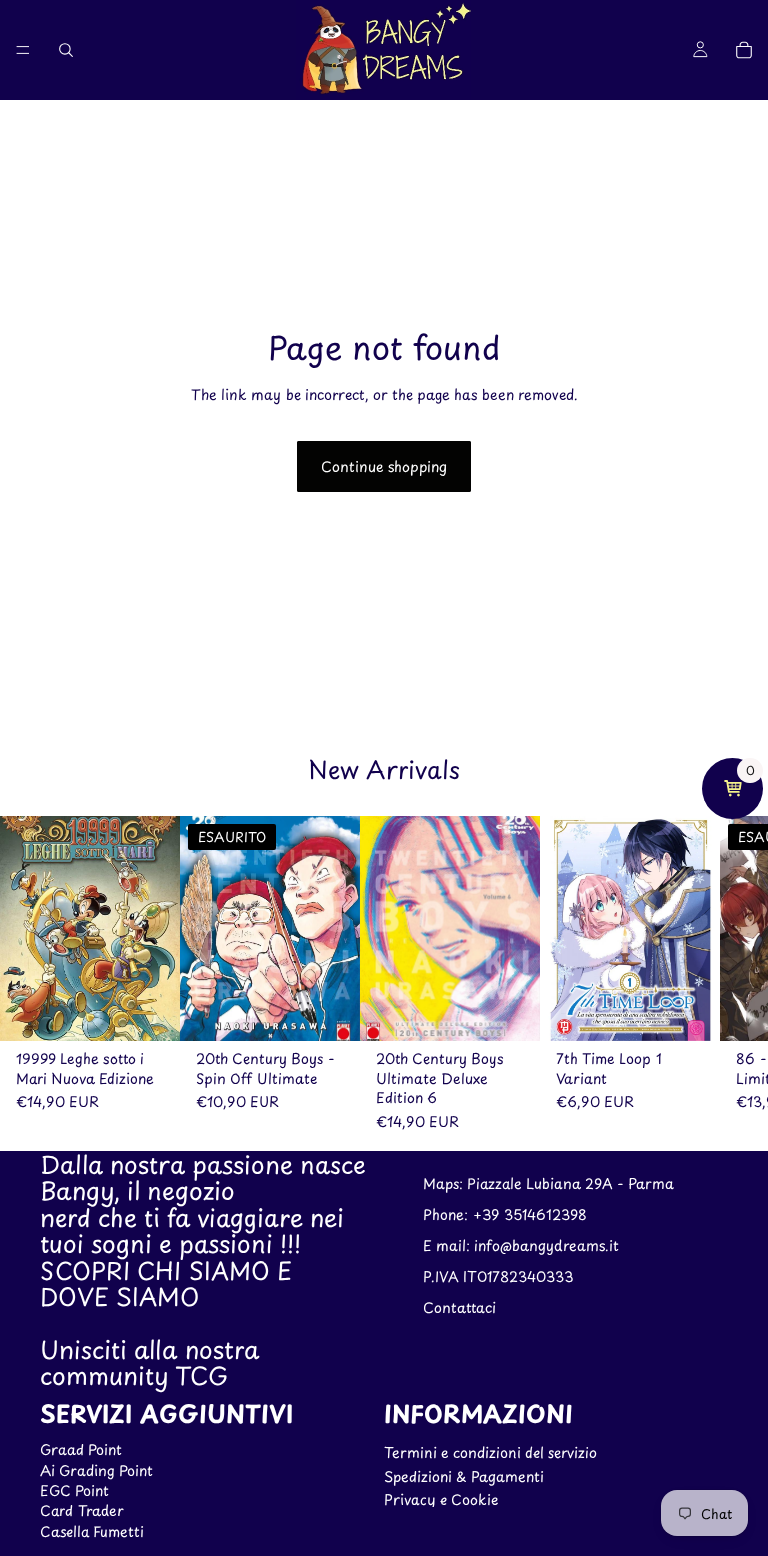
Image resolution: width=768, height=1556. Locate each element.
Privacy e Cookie (441, 1499)
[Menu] (23, 50)
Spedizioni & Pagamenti (464, 1476)
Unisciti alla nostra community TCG (149, 1362)
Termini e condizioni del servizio (490, 1453)
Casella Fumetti (92, 1531)
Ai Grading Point (96, 1470)
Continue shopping (384, 466)
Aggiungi (166, 1009)
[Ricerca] (66, 50)
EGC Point (74, 1490)
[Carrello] (744, 50)
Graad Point (81, 1450)
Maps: (445, 1184)
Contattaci (459, 1307)
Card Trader (82, 1511)
